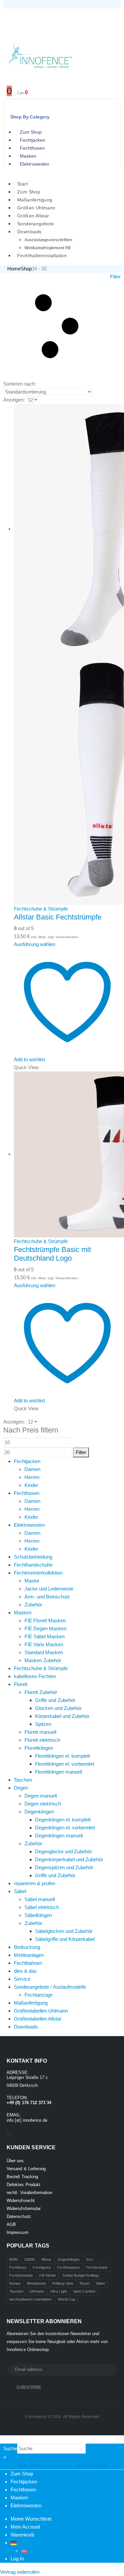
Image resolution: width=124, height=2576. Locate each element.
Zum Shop (31, 132)
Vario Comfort (84, 2291)
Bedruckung (27, 1947)
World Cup (66, 2299)
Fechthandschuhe (33, 1565)
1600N (29, 2259)
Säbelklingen (38, 1915)
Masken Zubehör (43, 1660)
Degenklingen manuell (59, 1836)
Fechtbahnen (28, 1963)
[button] (62, 326)
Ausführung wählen (35, 944)
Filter (81, 1452)
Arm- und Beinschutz (47, 1597)
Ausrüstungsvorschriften (48, 240)
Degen (21, 1788)
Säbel (20, 1891)
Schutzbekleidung (33, 1557)
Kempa (15, 2283)
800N (14, 2259)
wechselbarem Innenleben (31, 2299)
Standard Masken (44, 1652)
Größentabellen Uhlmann (41, 2011)
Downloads (29, 232)
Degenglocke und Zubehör (63, 1851)
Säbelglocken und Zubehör (64, 1931)
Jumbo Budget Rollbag (80, 2275)
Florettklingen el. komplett (62, 1756)
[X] (10, 2134)
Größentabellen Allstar (38, 2019)
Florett (21, 1684)
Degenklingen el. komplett (63, 1820)
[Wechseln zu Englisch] (24, 2551)
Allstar (46, 2259)
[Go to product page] (67, 654)
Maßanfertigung (31, 2003)
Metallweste (36, 2283)
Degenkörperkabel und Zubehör (69, 1859)
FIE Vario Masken (44, 1644)
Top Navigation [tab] (91, 2465)
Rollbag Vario (63, 2283)
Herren (32, 1477)
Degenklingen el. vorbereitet (65, 1828)
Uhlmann (37, 2291)
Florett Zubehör (41, 1692)
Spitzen (43, 1724)
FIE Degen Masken (45, 1628)
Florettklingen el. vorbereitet (65, 1764)
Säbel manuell (40, 1899)
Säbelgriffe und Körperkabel (65, 1939)
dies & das (25, 1971)
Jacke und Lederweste (49, 1589)
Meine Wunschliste (31, 2519)
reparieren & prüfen (35, 1883)
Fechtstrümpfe (21, 2275)
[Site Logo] (40, 54)
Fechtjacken (33, 140)
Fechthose (18, 2267)
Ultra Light (59, 2291)
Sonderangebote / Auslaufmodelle (50, 1987)
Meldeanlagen (29, 1955)
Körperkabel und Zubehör (62, 1716)
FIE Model (48, 2275)
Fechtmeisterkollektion (38, 1573)
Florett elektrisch (42, 1740)
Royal (84, 2283)
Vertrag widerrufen (20, 2572)
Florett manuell (40, 1732)
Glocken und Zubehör (58, 1708)
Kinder (31, 1485)
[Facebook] (8, 2134)
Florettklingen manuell (59, 1772)
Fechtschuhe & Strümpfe (41, 909)
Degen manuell (41, 1796)
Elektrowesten (35, 164)
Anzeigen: (14, 400)
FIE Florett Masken (45, 1620)
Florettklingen (39, 1748)
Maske (32, 1581)
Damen (32, 1469)
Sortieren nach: (20, 384)
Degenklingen (39, 1812)
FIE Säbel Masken (44, 1636)
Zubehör (33, 1605)
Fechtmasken (68, 2267)
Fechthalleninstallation (42, 256)
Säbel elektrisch (42, 1907)
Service (22, 1979)
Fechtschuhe (97, 2267)
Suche (10, 2448)
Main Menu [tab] (29, 2465)
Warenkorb (22, 2535)
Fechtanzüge (39, 1995)
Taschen (23, 1780)
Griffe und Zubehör (55, 1700)
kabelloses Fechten (35, 1676)
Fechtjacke (42, 2267)
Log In (17, 2559)
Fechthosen (32, 148)
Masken (28, 156)
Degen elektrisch (43, 1804)
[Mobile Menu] (11, 17)
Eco (89, 2259)
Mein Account (25, 2527)
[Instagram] (12, 2134)
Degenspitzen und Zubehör (64, 1867)
